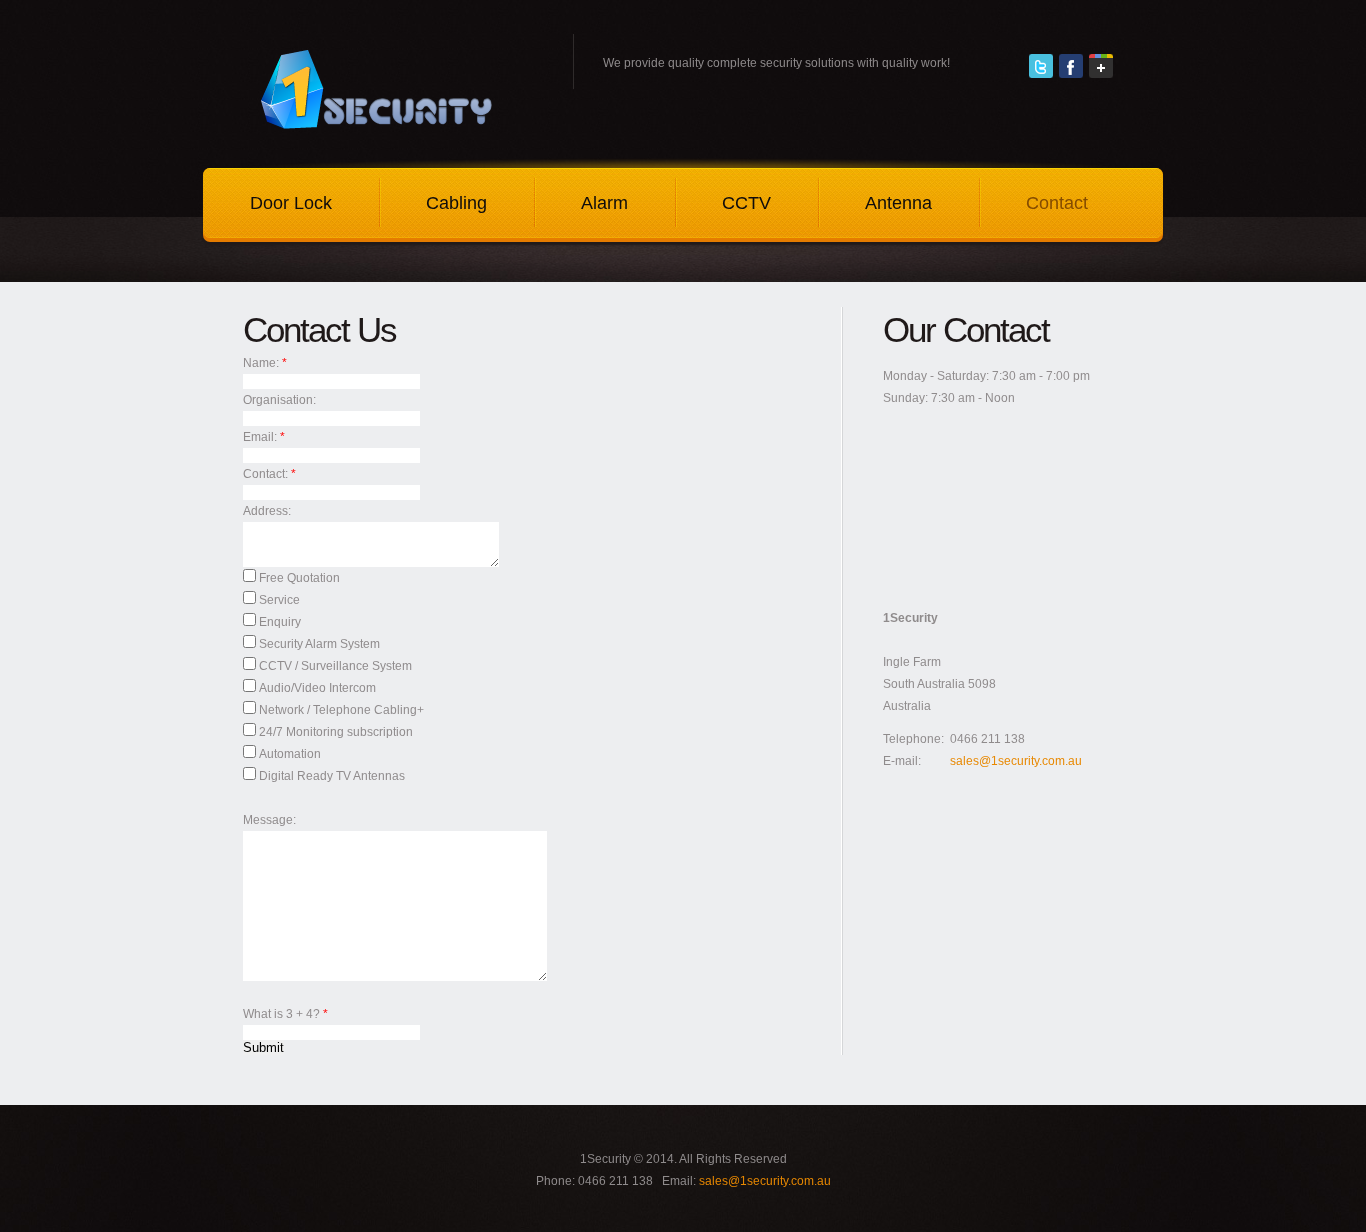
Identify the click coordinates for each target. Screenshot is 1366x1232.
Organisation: (279, 400)
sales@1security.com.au (1016, 761)
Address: (267, 511)
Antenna (898, 203)
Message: (269, 820)
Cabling (456, 203)
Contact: (267, 474)
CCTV (746, 203)
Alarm (604, 203)
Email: (261, 437)
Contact (1057, 203)
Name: (262, 363)
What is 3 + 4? (285, 1014)
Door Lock (291, 203)
